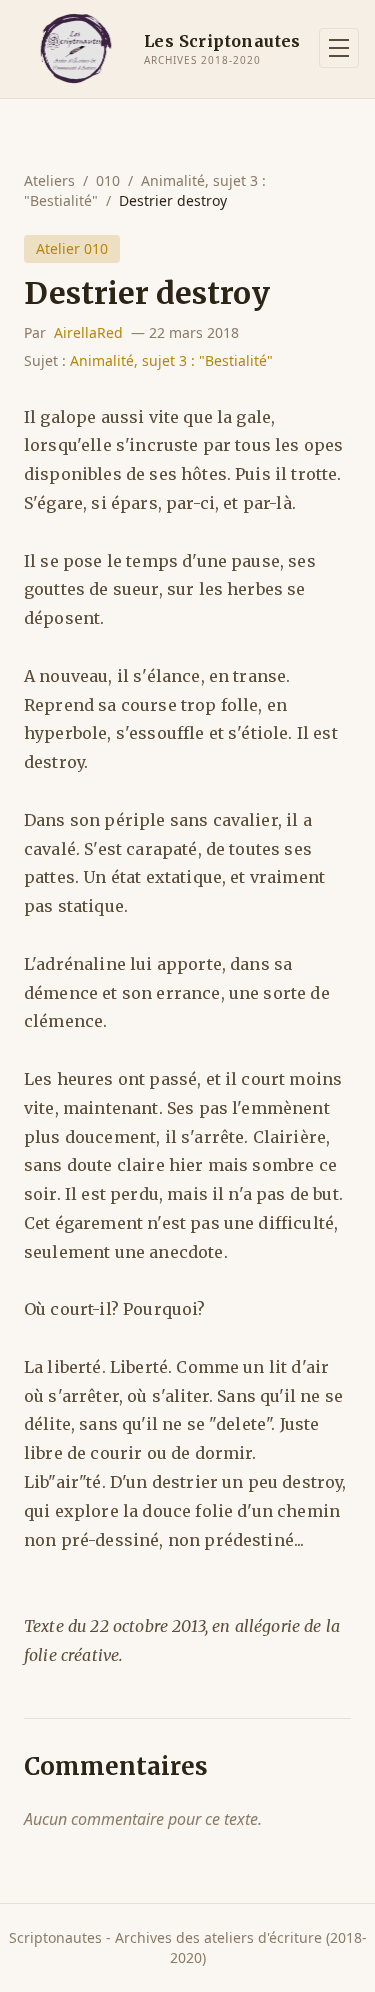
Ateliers (49, 180)
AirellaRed (88, 332)
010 (108, 180)
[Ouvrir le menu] (339, 48)
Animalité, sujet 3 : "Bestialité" (171, 360)
